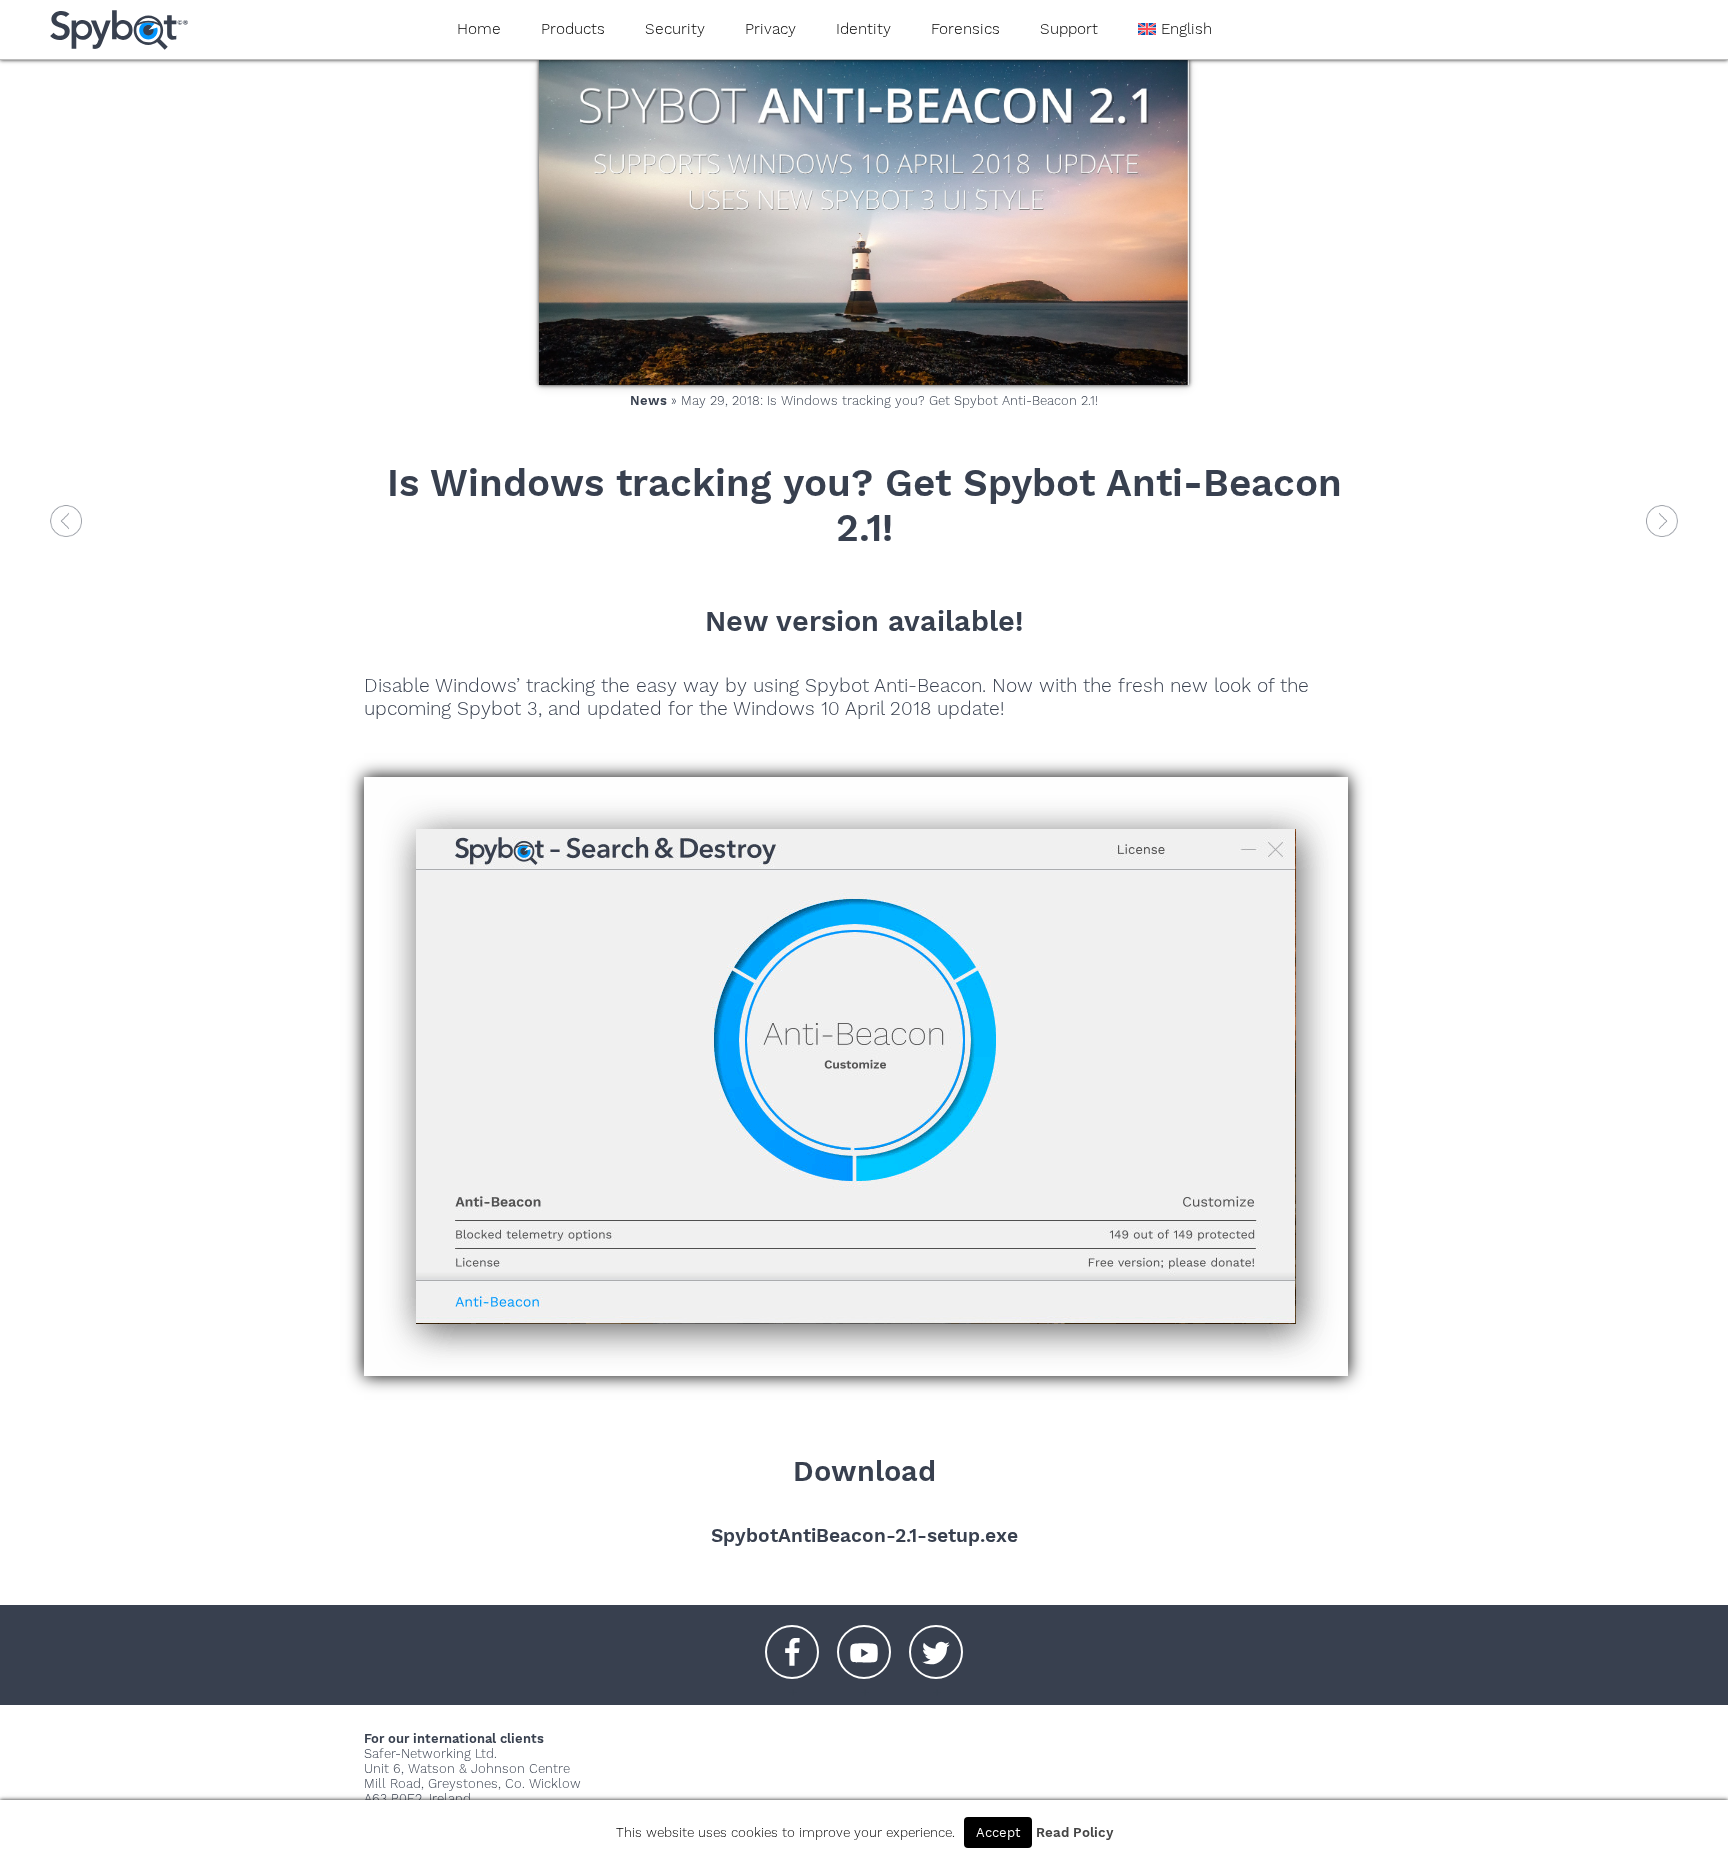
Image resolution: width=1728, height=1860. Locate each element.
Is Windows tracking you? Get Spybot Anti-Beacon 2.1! (864, 505)
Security (675, 29)
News (648, 400)
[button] (792, 1642)
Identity (863, 29)
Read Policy (1074, 1832)
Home (479, 29)
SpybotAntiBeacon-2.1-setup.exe (864, 1535)
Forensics (965, 29)
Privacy (770, 29)
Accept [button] (998, 1832)
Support (1069, 29)
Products (573, 29)
